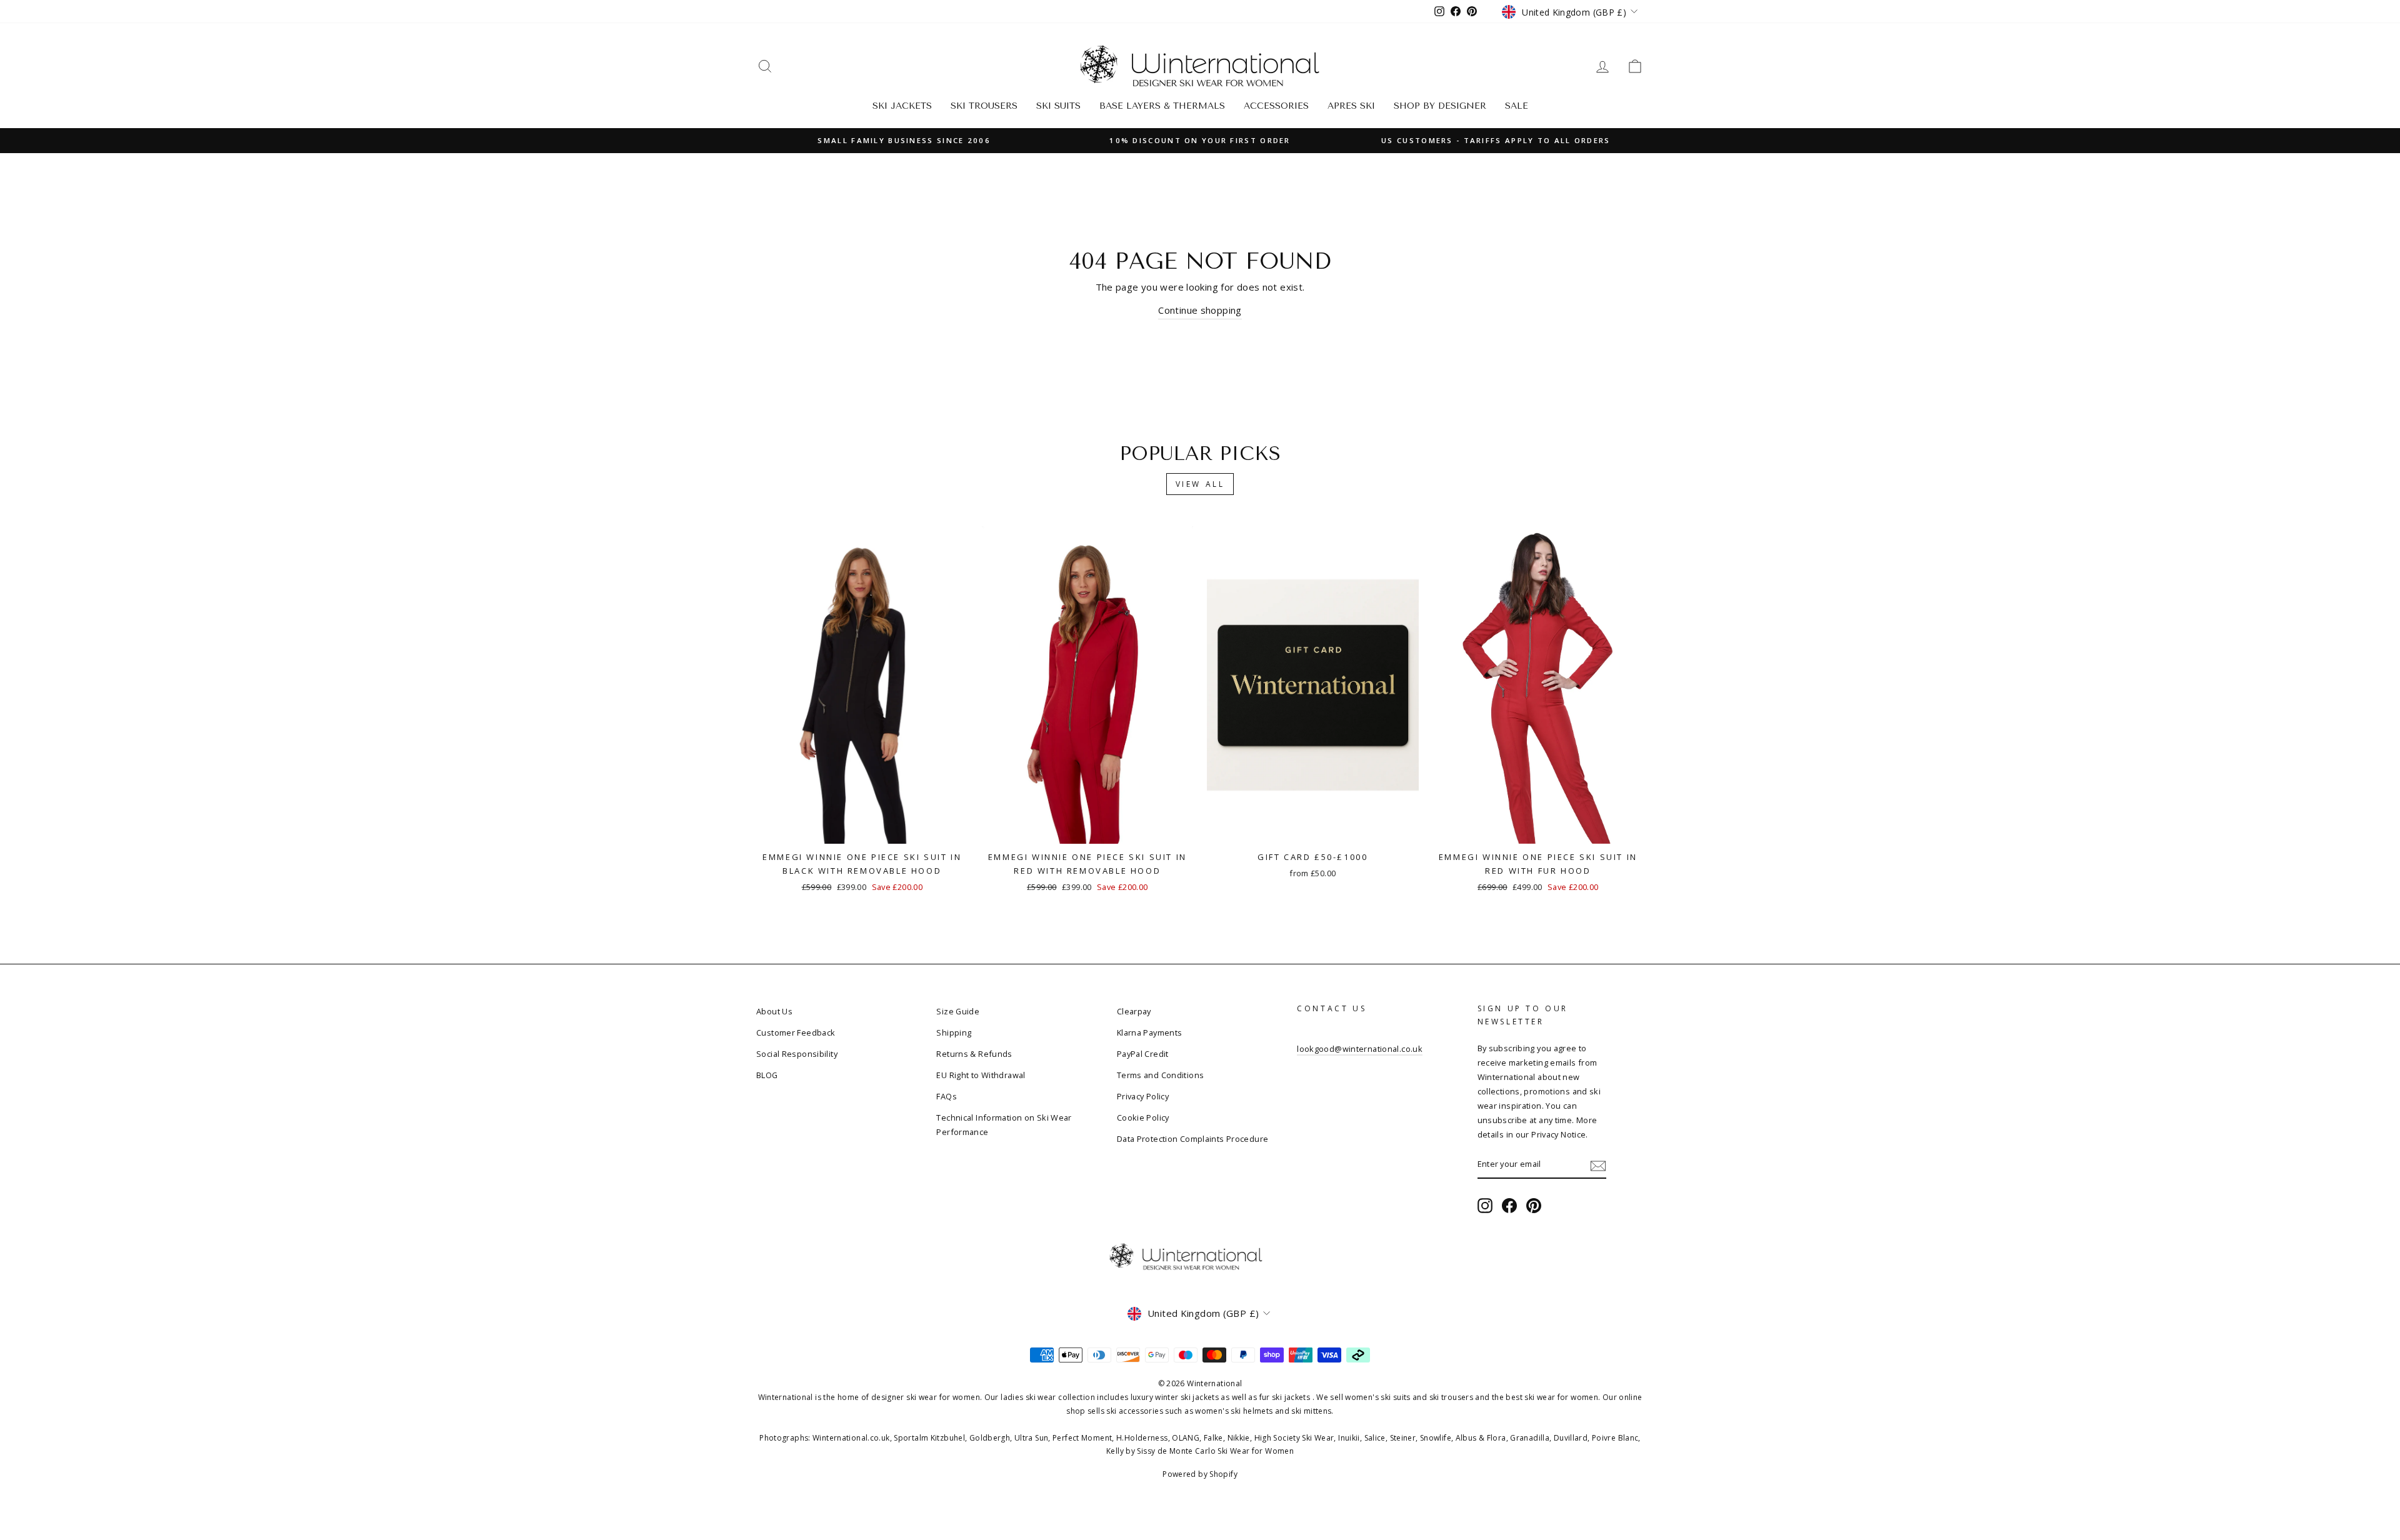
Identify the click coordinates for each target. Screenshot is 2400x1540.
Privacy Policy (1143, 1096)
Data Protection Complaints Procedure (1193, 1139)
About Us (774, 1011)
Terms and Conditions (1161, 1075)
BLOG (767, 1075)
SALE (1517, 106)
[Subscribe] (1598, 1165)
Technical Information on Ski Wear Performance (1004, 1125)
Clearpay (1134, 1011)
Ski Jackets (902, 106)
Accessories (1276, 106)
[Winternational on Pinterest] (1534, 1205)
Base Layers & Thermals (1162, 106)
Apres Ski (1351, 106)
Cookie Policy (1143, 1117)
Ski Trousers (984, 106)
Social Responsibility (797, 1054)
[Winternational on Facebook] (1509, 1205)
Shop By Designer (1440, 106)
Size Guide (958, 1011)
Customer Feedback (796, 1032)
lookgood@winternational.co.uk (1360, 1049)
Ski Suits (1058, 106)
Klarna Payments (1150, 1032)
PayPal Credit (1143, 1054)
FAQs (947, 1096)
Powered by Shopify (1200, 1474)
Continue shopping (1200, 310)
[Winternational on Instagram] (1485, 1205)
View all (1200, 484)
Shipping (954, 1032)
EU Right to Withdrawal (981, 1075)
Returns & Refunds (974, 1054)
